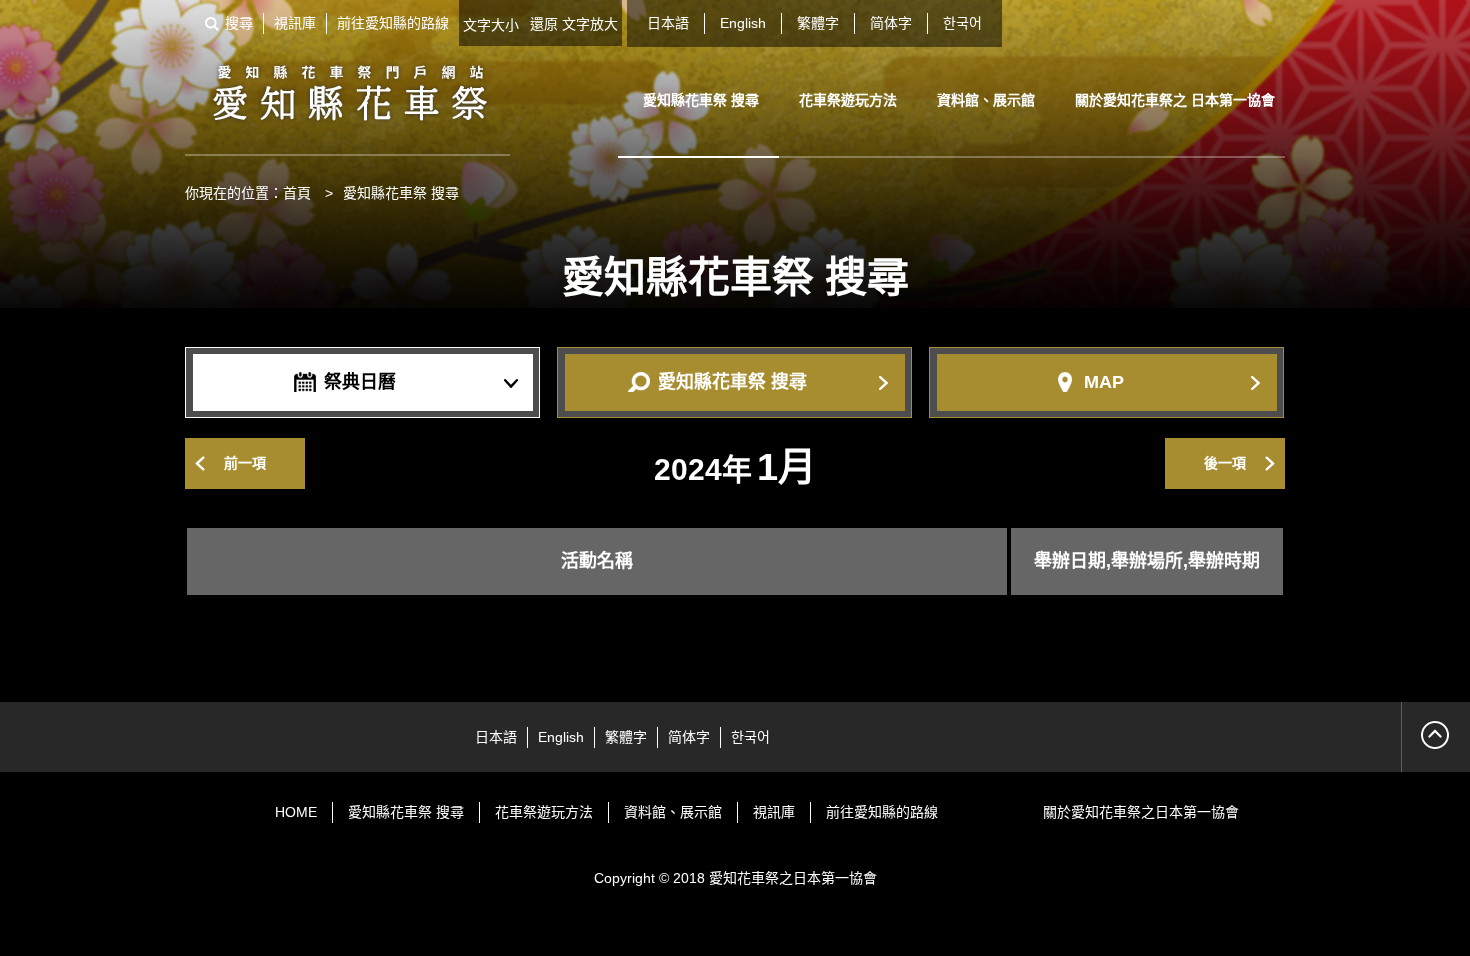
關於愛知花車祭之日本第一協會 (1141, 812)
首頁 (297, 193)
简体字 (891, 23)
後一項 (1225, 463)
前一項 (245, 463)
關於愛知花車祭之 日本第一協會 (1175, 100)
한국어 (962, 23)
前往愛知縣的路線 (393, 23)
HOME (296, 812)
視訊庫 (295, 23)
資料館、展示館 (986, 100)
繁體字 (818, 23)
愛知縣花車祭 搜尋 (701, 100)
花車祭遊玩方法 (848, 100)
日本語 (668, 23)
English (743, 23)
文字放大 (590, 24)
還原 (544, 24)
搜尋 (239, 23)
